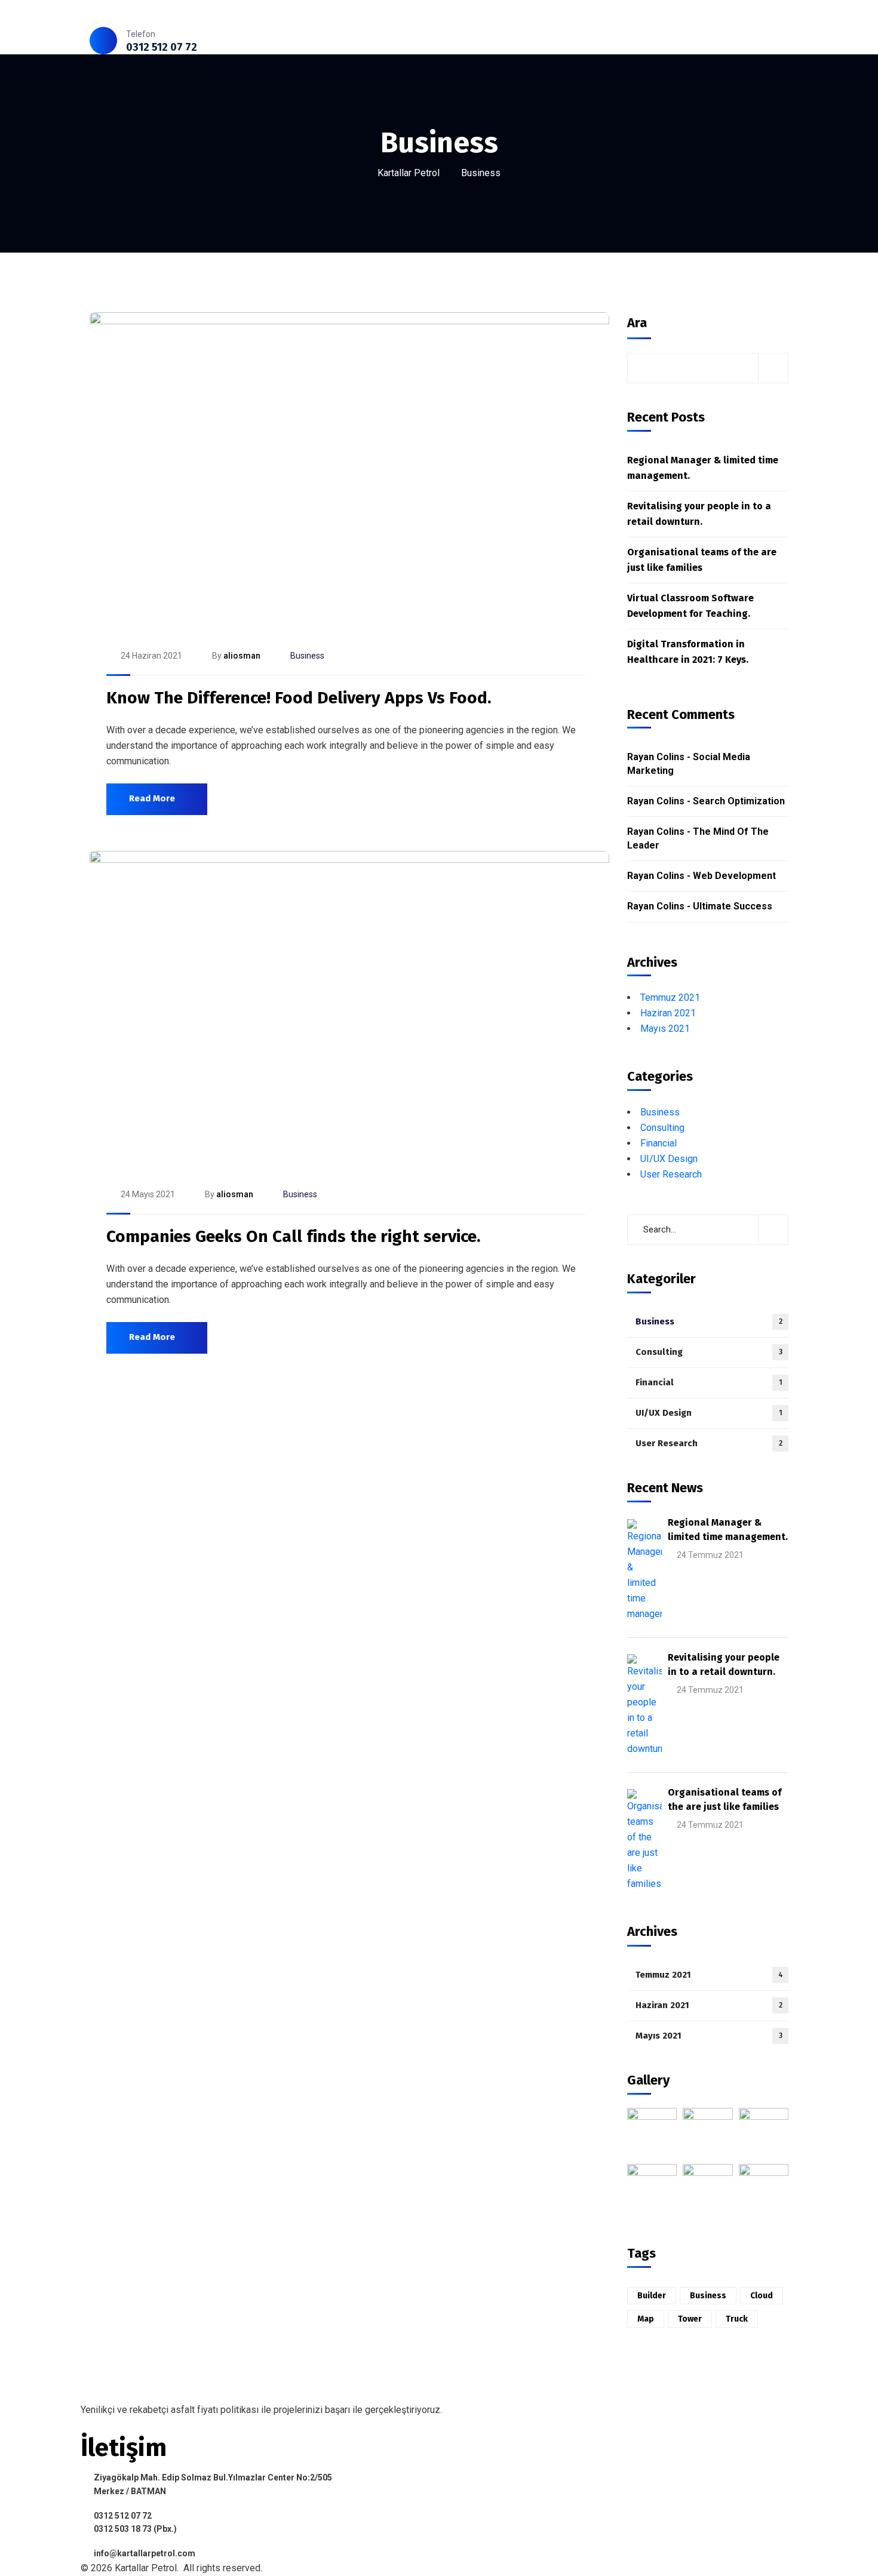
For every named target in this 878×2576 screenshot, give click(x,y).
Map (646, 2319)
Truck (737, 2319)
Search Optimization (739, 801)
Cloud (762, 2296)
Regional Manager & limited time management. (703, 468)
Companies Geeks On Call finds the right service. (293, 1236)
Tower (690, 2319)
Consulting (662, 1128)
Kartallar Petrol (409, 173)
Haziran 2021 (668, 1013)
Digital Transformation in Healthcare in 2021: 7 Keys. (688, 652)
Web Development (734, 876)
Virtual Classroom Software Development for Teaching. (690, 606)
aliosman (242, 656)
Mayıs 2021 (665, 1029)
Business (307, 656)
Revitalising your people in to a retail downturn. (699, 514)
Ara (637, 323)
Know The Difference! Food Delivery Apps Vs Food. (299, 698)
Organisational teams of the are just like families (702, 560)
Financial (658, 1143)
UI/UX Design (669, 1159)
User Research (671, 1174)
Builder (652, 2296)
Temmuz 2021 (670, 997)
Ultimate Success (733, 906)
